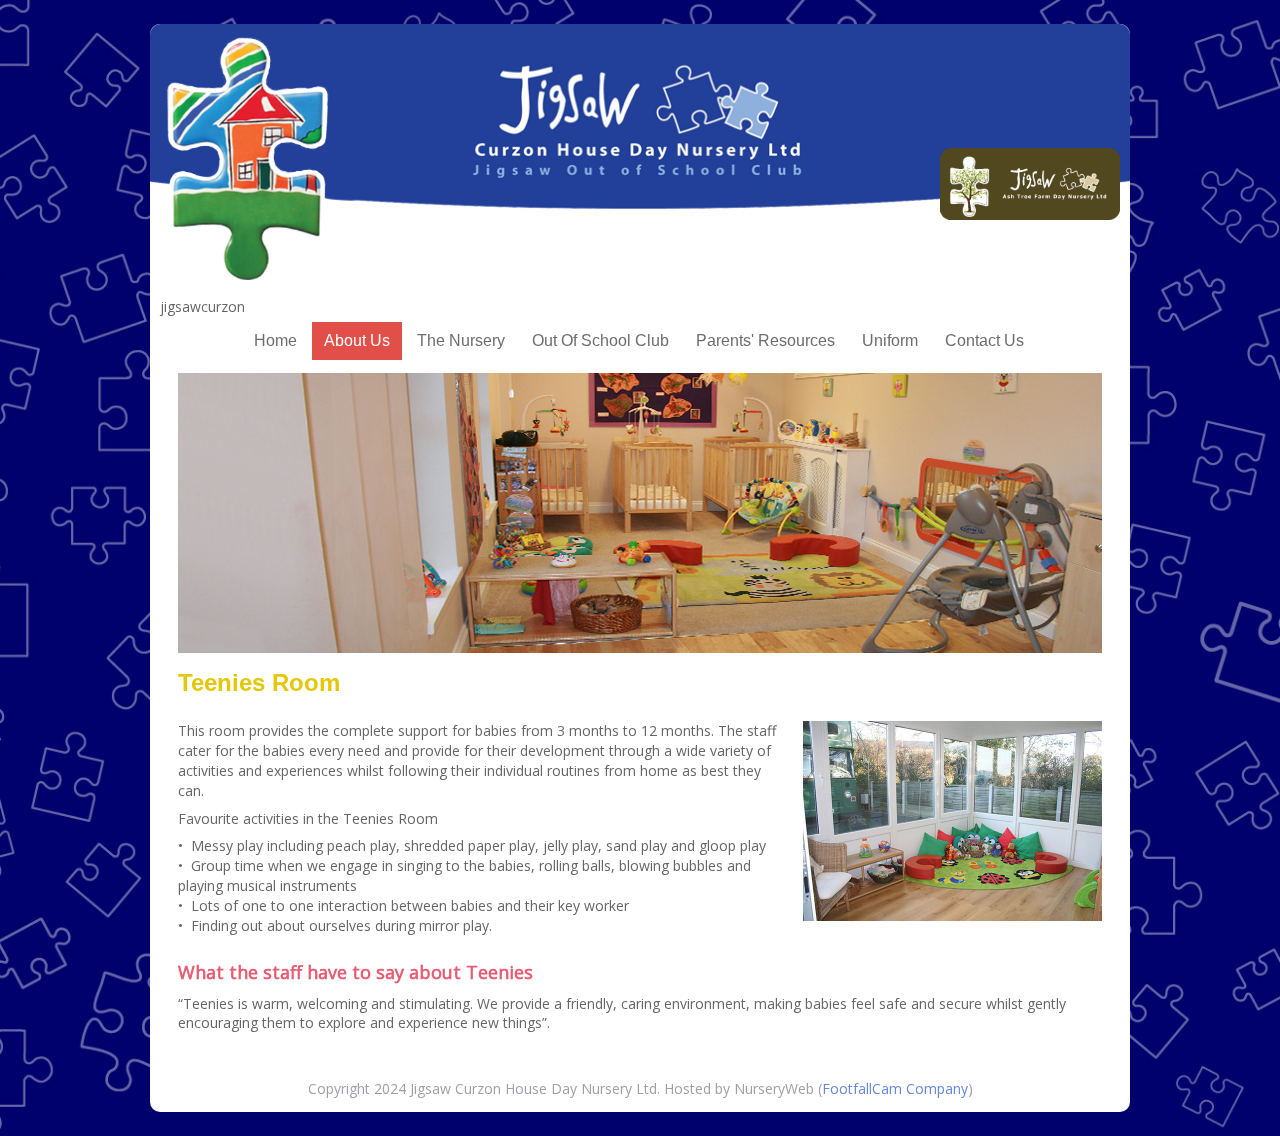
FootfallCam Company (895, 1088)
